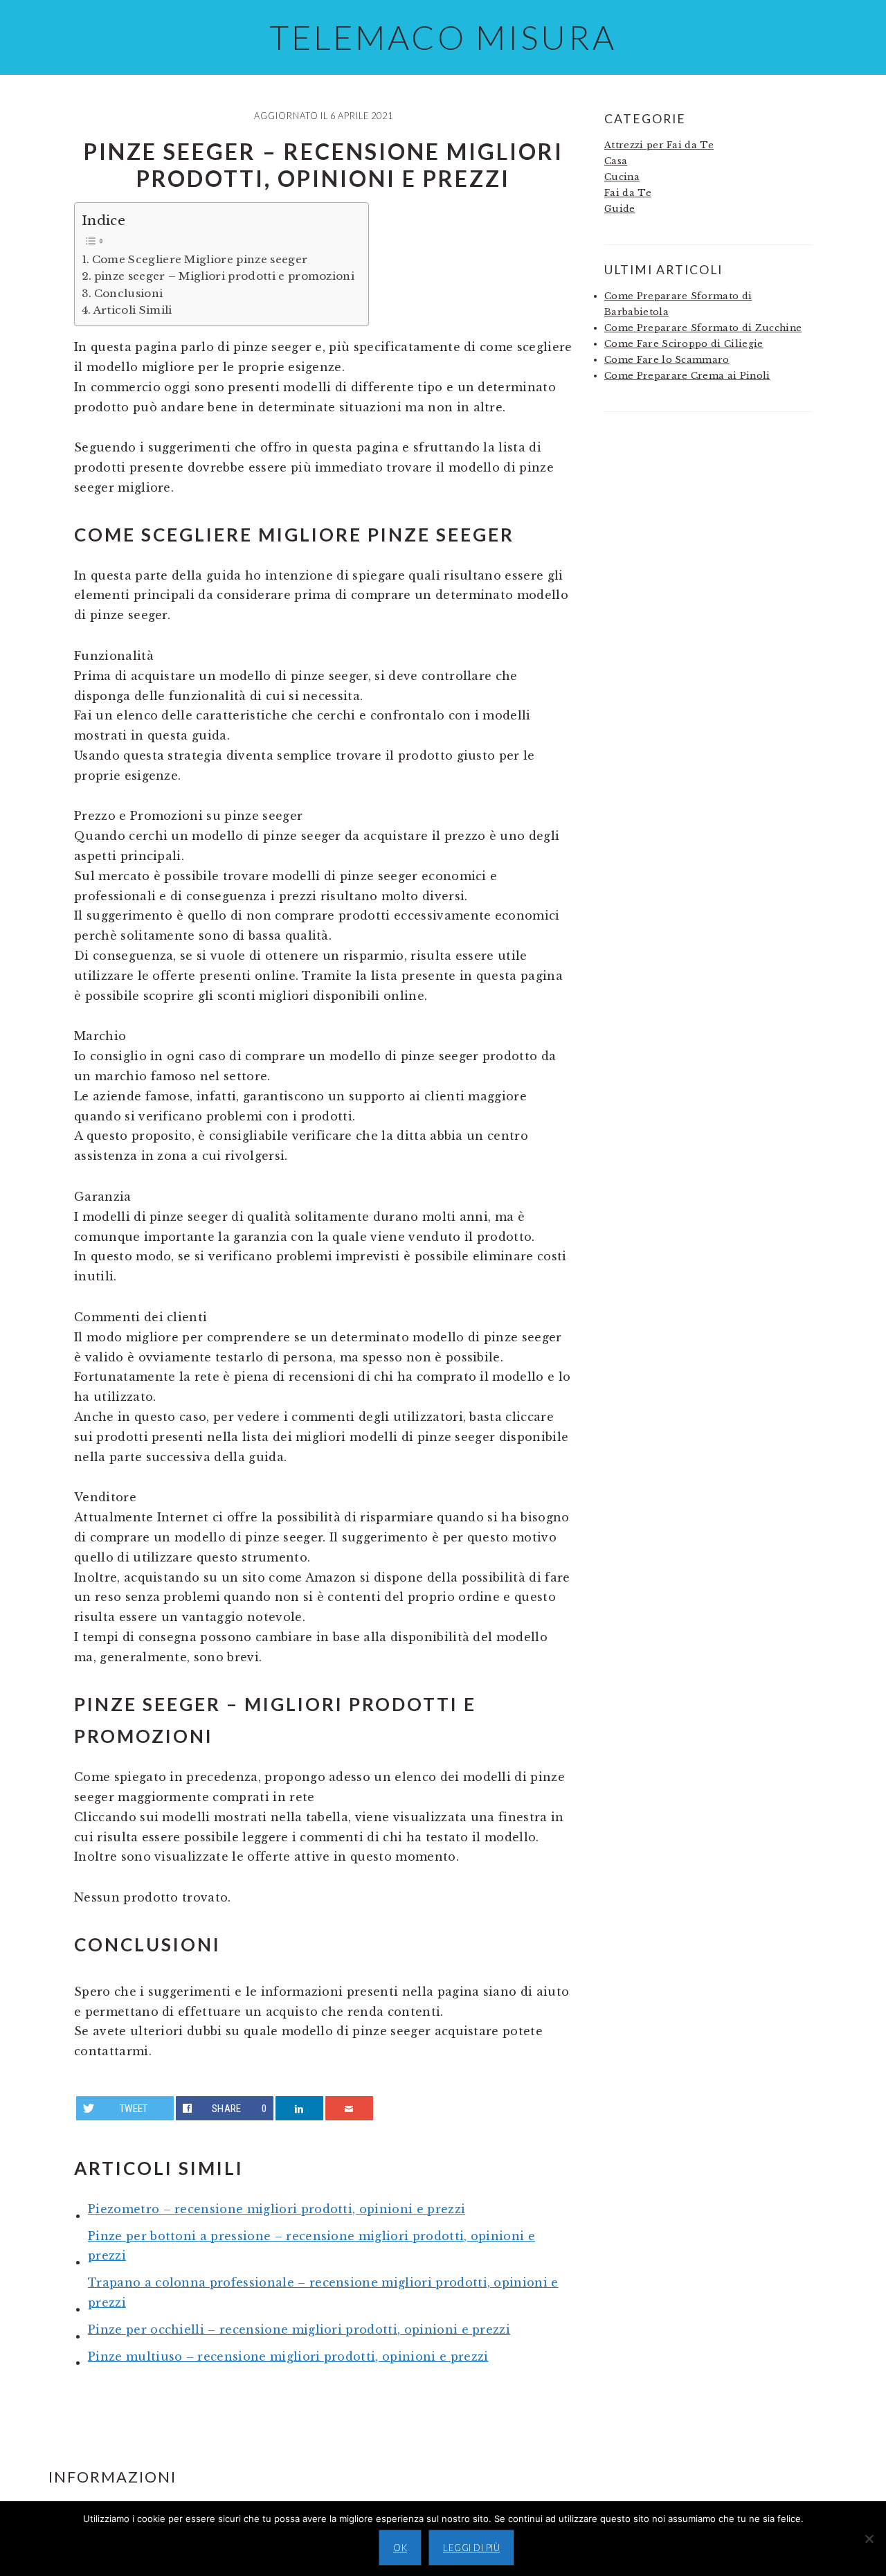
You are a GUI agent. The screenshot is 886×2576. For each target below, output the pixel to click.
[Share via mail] (350, 2108)
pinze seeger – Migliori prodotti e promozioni (224, 276)
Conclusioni (128, 293)
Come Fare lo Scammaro (667, 360)
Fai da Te (628, 193)
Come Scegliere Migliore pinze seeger (200, 259)
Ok (400, 2548)
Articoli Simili (133, 310)
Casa (616, 161)
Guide (620, 209)
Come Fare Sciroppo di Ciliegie (684, 344)
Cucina (622, 177)
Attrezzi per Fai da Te (659, 145)
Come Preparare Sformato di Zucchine (703, 328)
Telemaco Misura (443, 37)
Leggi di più (471, 2548)
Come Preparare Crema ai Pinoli (687, 376)
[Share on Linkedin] (300, 2108)
